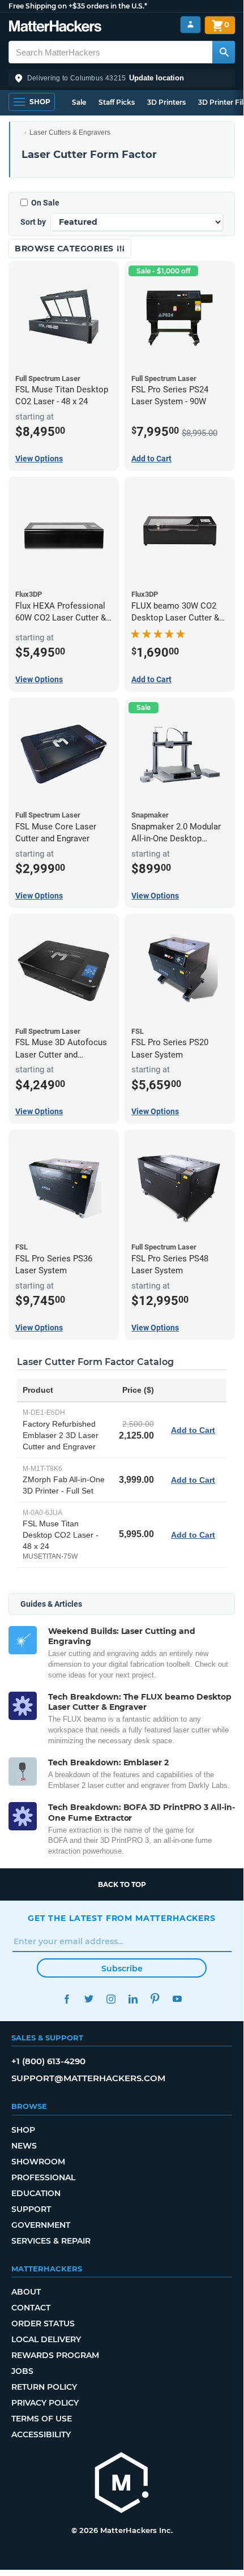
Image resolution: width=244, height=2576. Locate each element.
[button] (122, 78)
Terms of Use (42, 2419)
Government (41, 2225)
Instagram (111, 1999)
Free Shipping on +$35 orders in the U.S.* (78, 6)
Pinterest (155, 1999)
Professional (43, 2177)
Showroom (38, 2162)
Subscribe (122, 1969)
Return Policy (44, 2387)
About (26, 2292)
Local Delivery (46, 2339)
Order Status (43, 2323)
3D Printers (166, 102)
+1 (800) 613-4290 (48, 2061)
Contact (31, 2308)
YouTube (177, 1999)
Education (36, 2193)
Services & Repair (51, 2241)
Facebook (67, 1999)
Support (31, 2209)
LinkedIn (133, 1999)
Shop (23, 2130)
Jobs (22, 2371)
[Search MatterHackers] (224, 52)
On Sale (45, 203)
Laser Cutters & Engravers (70, 132)
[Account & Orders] (191, 25)
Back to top (122, 1884)
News (24, 2146)
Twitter (89, 1999)
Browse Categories (65, 249)
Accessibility (41, 2434)
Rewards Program (55, 2355)
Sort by (33, 222)
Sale (79, 102)
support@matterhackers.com (88, 2078)
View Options (39, 459)
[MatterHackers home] (55, 27)
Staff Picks (117, 102)
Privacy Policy (45, 2403)
